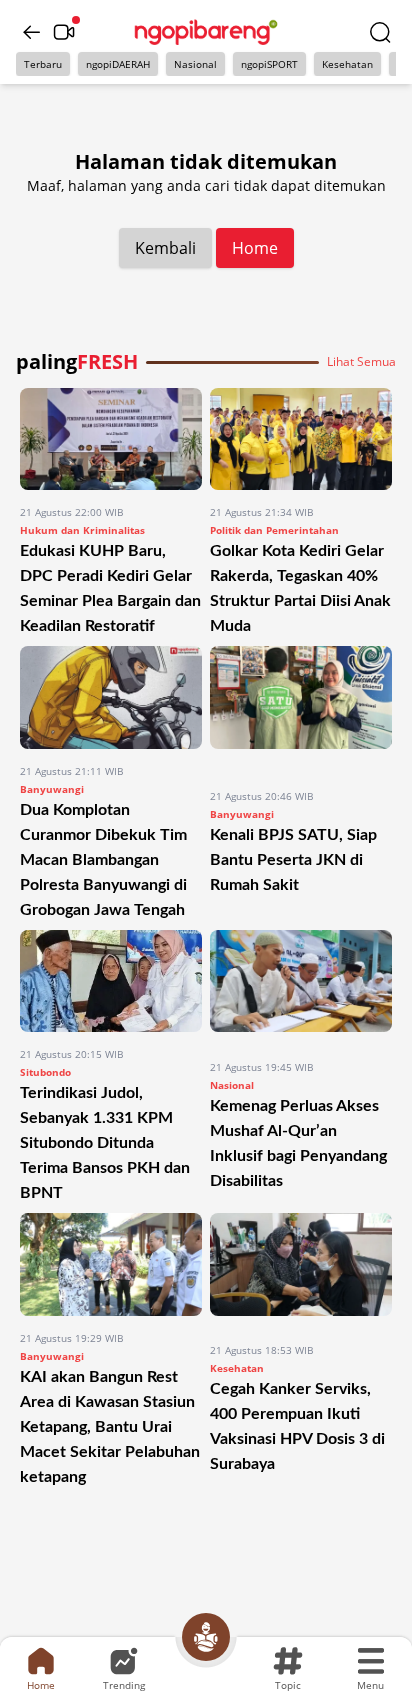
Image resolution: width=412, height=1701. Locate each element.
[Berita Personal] (206, 1637)
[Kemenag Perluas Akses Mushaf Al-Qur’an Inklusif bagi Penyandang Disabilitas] (301, 987)
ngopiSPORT (269, 64)
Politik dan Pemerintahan (274, 530)
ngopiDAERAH (118, 64)
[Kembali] (32, 32)
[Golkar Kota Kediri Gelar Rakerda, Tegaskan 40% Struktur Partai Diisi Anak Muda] (301, 439)
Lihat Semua (361, 362)
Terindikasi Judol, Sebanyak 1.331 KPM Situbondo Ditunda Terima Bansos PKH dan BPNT (105, 1143)
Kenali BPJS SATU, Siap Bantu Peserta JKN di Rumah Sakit (293, 860)
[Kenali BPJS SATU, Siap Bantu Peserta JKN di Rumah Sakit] (301, 709)
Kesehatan (347, 64)
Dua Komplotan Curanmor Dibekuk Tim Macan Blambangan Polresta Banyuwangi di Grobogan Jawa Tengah (103, 860)
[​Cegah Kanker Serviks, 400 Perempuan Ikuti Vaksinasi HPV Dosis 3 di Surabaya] (301, 1270)
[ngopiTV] (64, 32)
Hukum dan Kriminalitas (82, 530)
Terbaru (43, 64)
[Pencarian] (380, 32)
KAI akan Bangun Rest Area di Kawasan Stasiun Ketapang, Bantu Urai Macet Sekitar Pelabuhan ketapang (110, 1427)
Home (255, 248)
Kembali (165, 248)
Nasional (195, 64)
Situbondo (45, 1072)
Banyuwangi (52, 789)
